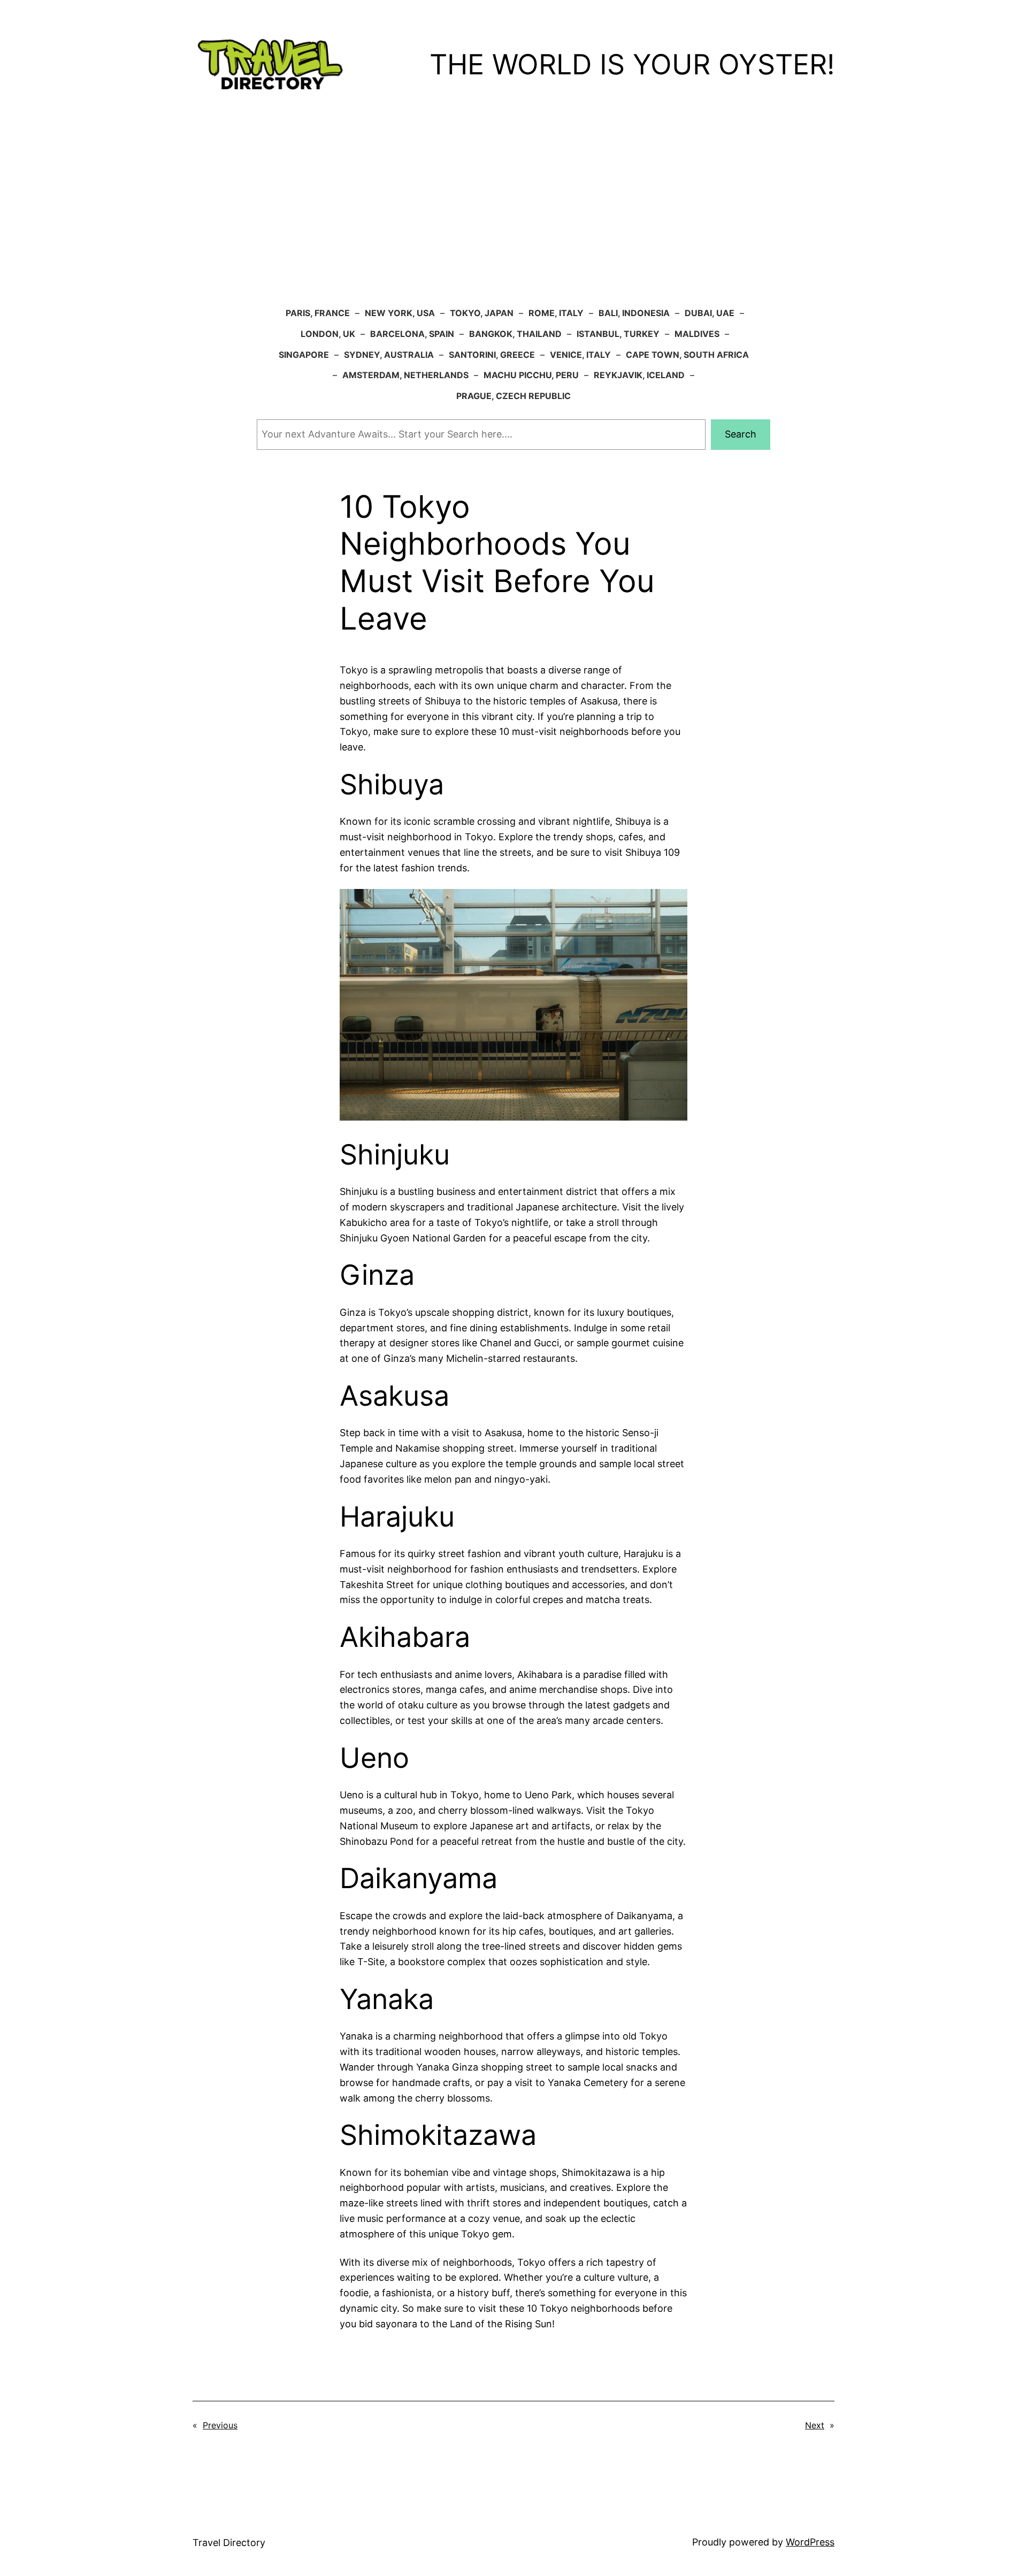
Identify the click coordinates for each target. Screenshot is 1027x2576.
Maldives (697, 334)
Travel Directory (229, 2543)
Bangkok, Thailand (515, 334)
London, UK (328, 334)
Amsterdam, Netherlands (405, 375)
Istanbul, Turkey (618, 334)
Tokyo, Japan (482, 313)
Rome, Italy (556, 313)
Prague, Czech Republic (513, 396)
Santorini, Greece (492, 355)
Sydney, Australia (389, 355)
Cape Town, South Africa (687, 355)
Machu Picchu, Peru (531, 375)
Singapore (304, 355)
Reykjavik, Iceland (639, 375)
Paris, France (318, 313)
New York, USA (400, 313)
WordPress (810, 2542)
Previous (220, 2425)
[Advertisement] (513, 217)
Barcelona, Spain (412, 334)
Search (741, 434)
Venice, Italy (580, 355)
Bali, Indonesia (634, 313)
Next (815, 2425)
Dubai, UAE (710, 313)
